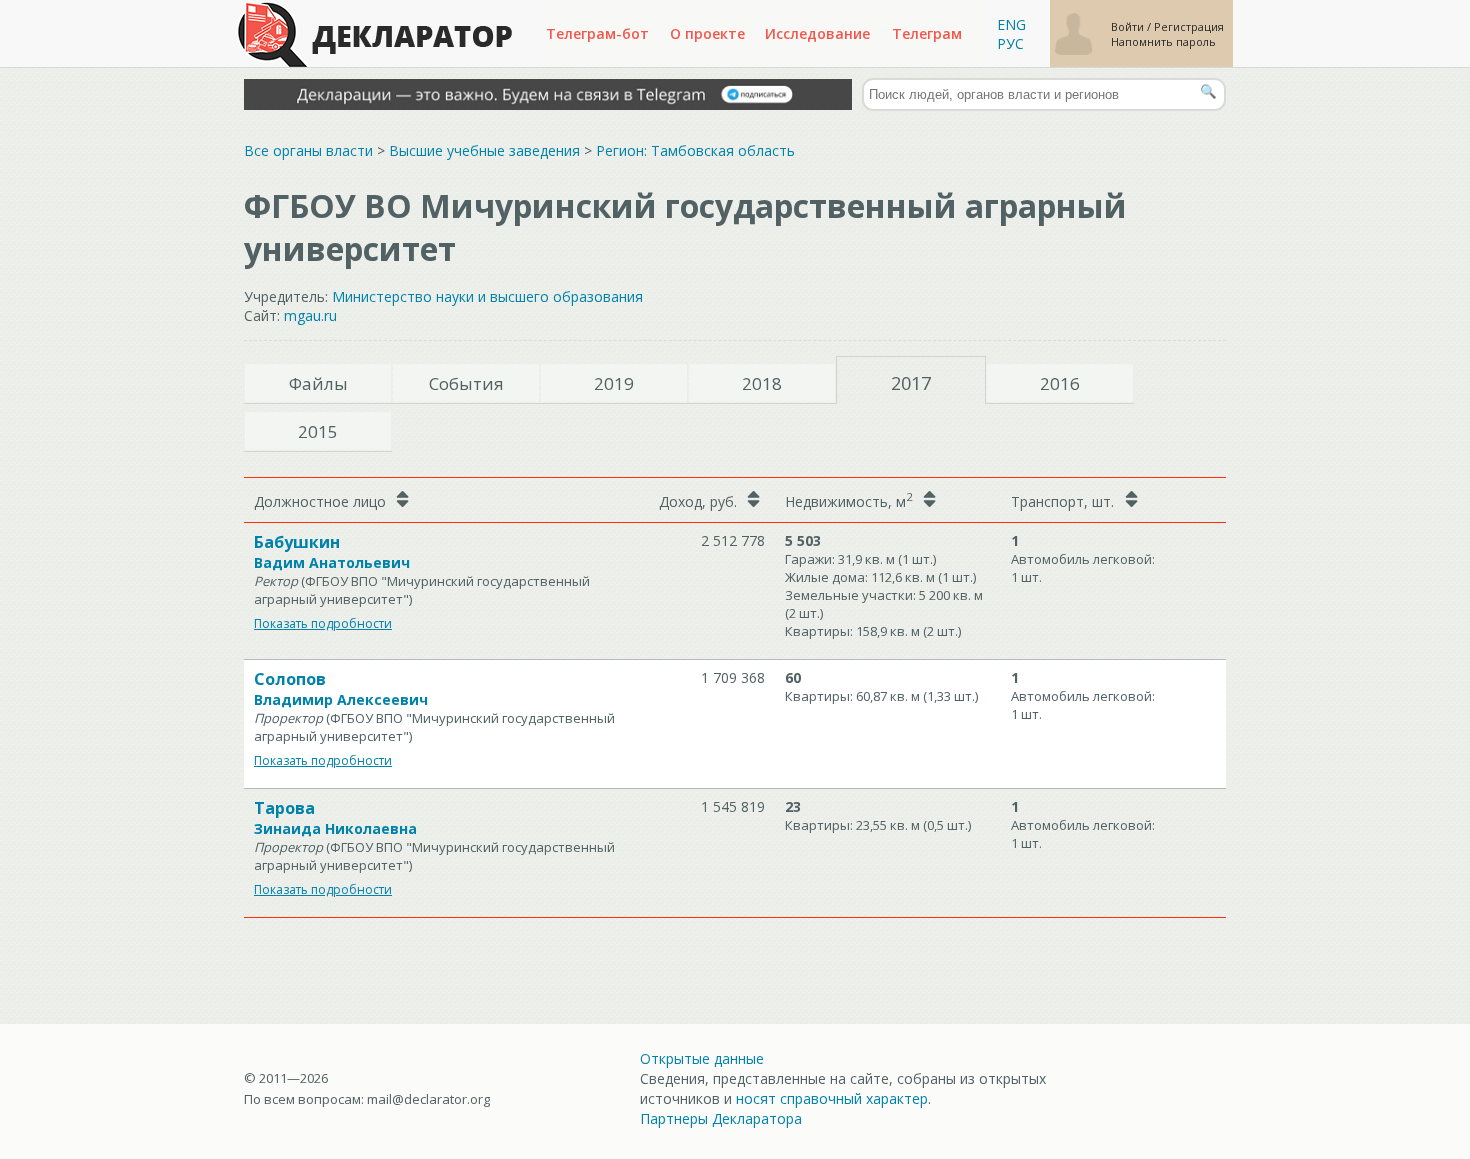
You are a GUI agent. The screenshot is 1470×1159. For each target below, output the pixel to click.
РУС (1010, 43)
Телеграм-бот (597, 33)
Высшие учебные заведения (484, 150)
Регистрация (1189, 26)
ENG (1011, 24)
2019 (614, 383)
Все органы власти (308, 150)
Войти (1129, 26)
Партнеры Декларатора (721, 1118)
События (466, 383)
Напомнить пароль (1163, 41)
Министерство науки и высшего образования (487, 296)
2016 (1060, 383)
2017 (911, 383)
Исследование (817, 33)
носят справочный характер (832, 1098)
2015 (318, 431)
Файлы (318, 383)
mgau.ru (310, 315)
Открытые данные (702, 1058)
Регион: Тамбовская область (695, 150)
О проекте (707, 33)
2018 (762, 383)
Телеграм (927, 33)
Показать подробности (323, 623)
